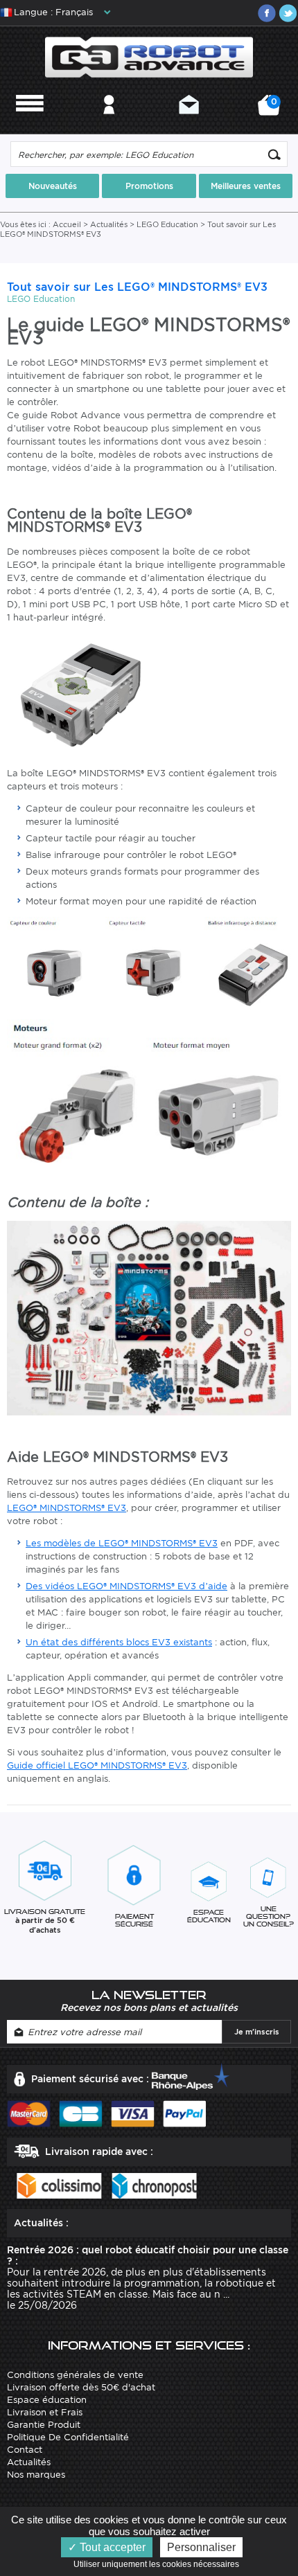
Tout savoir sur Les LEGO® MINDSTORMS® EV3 (137, 287)
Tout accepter (111, 2547)
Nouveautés (53, 186)
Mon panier (272, 110)
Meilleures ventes (246, 186)
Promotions (149, 186)
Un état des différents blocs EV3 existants (119, 1642)
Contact (189, 123)
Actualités (109, 224)
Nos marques (36, 2475)
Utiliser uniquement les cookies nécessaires (159, 2564)
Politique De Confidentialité (68, 2437)
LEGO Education (167, 224)
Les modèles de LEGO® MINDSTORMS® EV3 (122, 1543)
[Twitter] (288, 13)
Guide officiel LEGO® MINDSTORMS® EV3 (97, 1765)
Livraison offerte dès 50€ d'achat (81, 2387)
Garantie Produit (44, 2425)
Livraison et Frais (45, 2412)
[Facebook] (267, 13)
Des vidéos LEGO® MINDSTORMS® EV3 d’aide (126, 1586)
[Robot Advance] (149, 56)
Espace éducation (47, 2400)
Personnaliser (201, 2547)
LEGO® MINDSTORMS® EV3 (67, 1508)
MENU (30, 123)
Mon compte (109, 123)
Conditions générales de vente (75, 2375)
